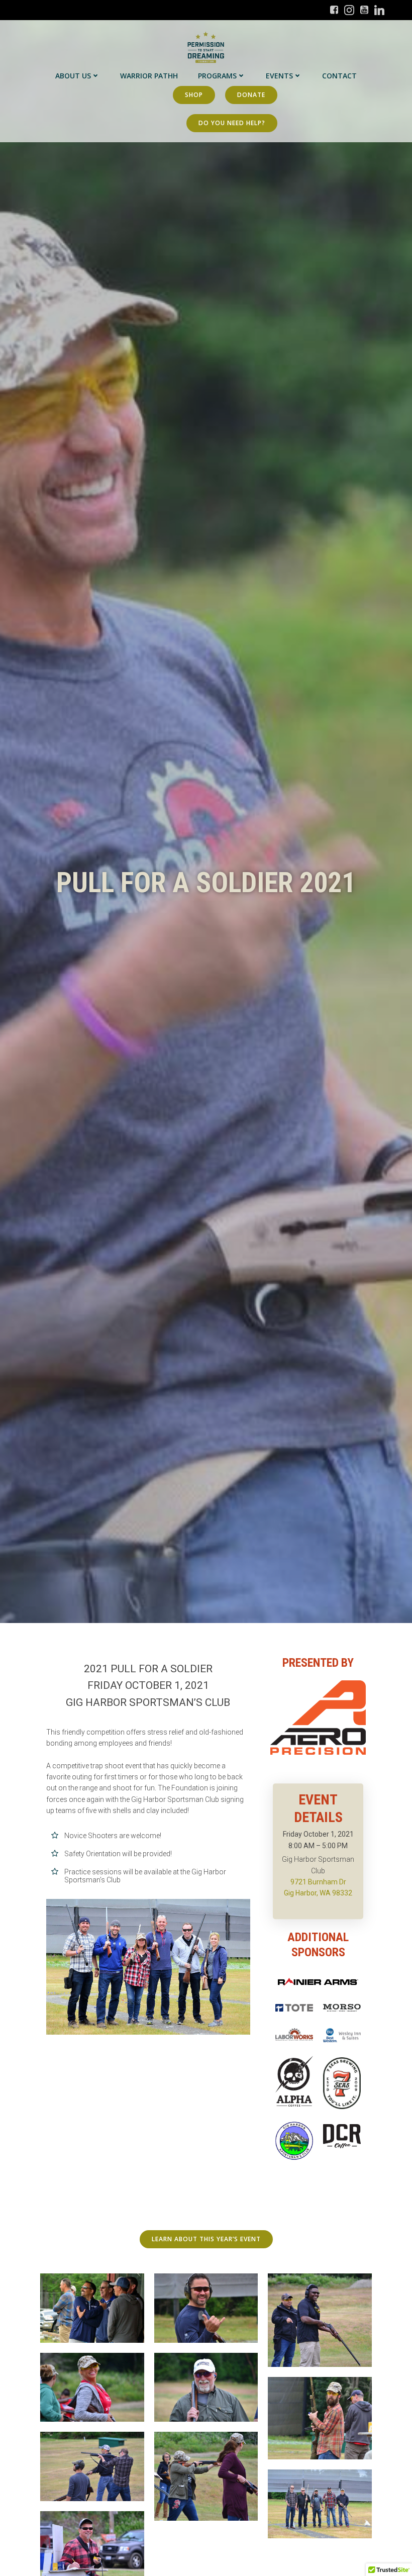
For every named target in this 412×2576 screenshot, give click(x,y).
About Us (73, 76)
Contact (339, 76)
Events (279, 76)
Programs (217, 76)
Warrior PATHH (149, 76)
